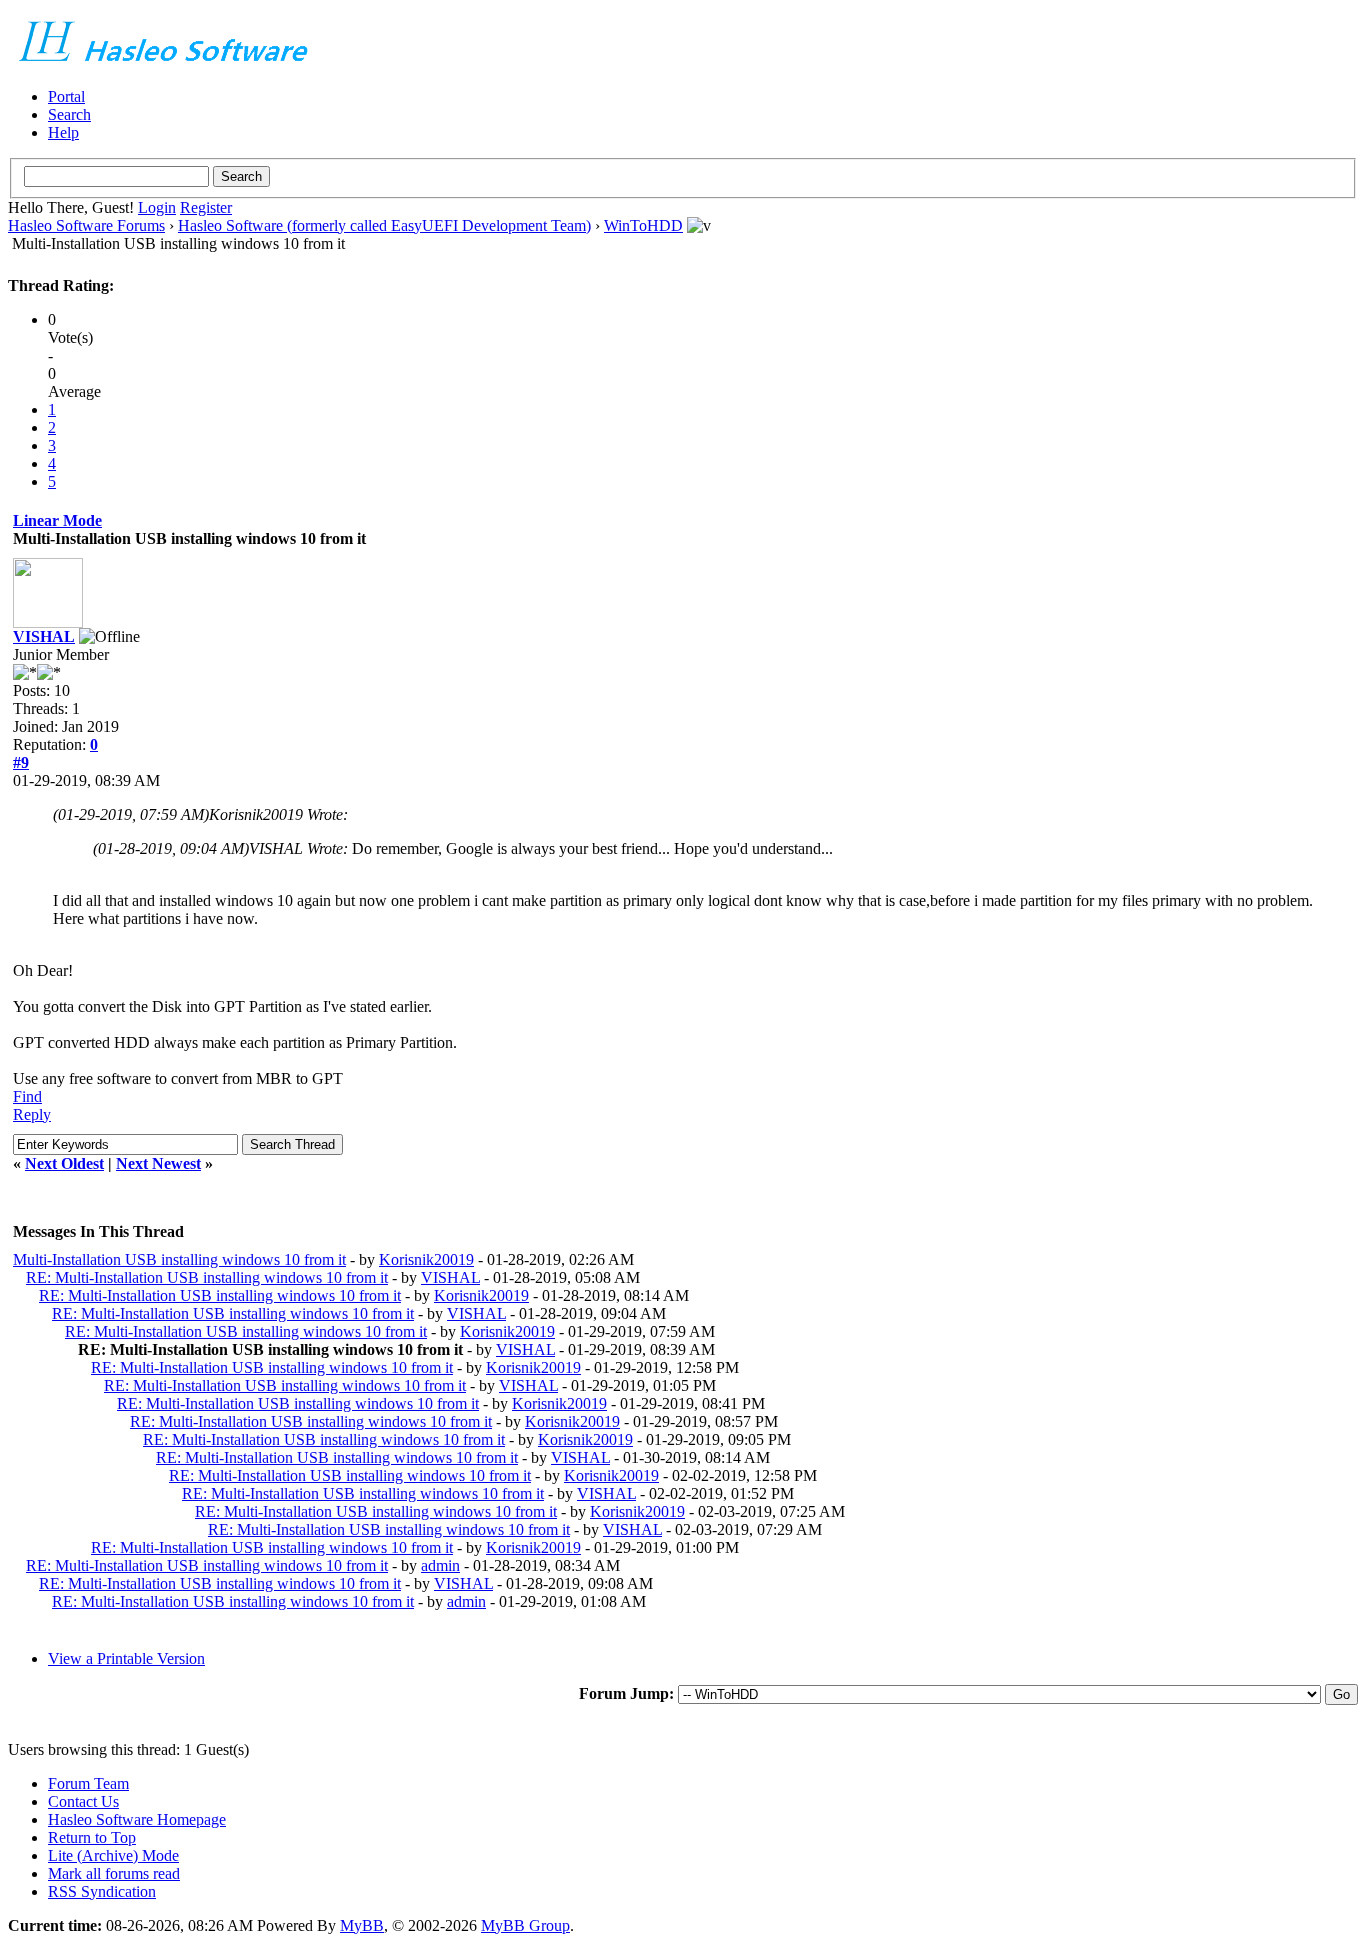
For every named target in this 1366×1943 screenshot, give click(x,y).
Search (69, 114)
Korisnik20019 (426, 1259)
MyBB (362, 1925)
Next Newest (158, 1163)
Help (63, 132)
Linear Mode (57, 520)
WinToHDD (643, 225)
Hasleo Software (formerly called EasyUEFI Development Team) (384, 225)
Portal (66, 96)
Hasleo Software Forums (86, 225)
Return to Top (92, 1837)
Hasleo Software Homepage (137, 1819)
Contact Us (83, 1801)
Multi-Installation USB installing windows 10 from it (179, 1259)
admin (440, 1565)
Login (157, 207)
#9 (21, 762)
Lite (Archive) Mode (113, 1855)
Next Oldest (64, 1163)
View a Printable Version (126, 1658)
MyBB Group (525, 1925)
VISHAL (44, 636)
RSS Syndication (102, 1891)
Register (206, 207)
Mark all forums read (114, 1873)
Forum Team (88, 1783)
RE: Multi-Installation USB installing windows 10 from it (207, 1277)
